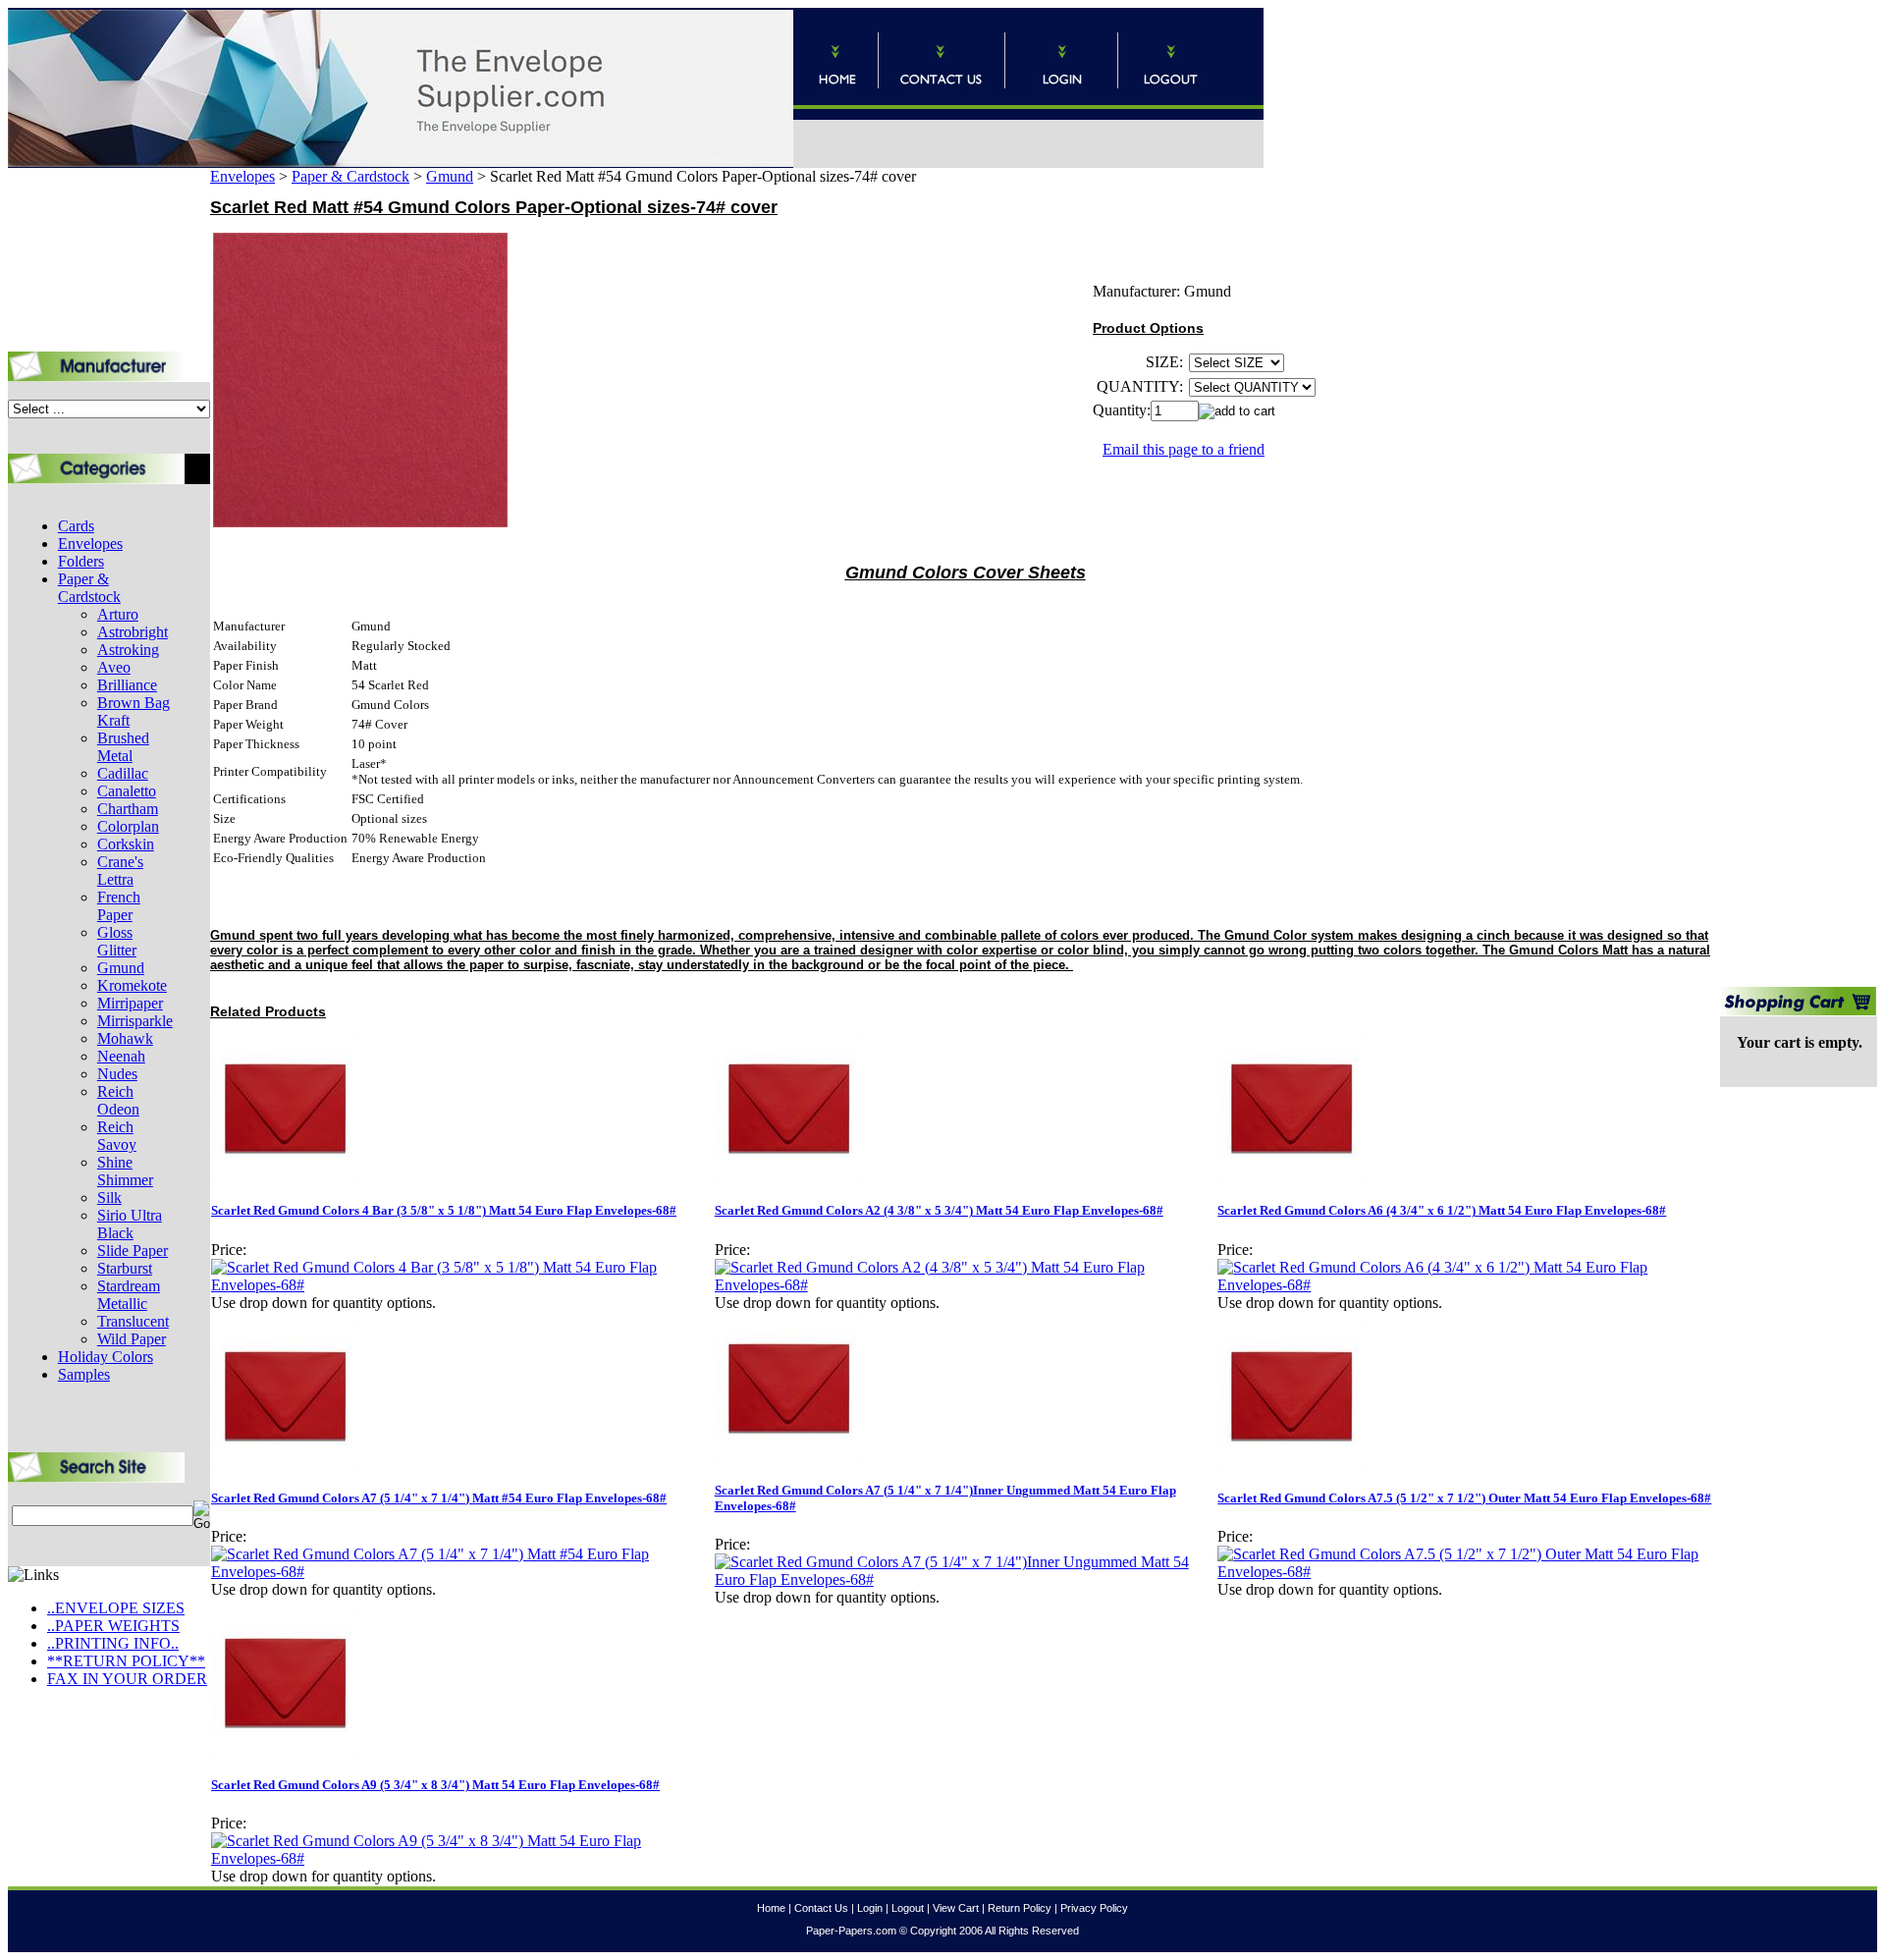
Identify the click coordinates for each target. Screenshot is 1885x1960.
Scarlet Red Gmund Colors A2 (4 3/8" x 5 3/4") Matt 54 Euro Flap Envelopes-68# (939, 1210)
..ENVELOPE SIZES (116, 1608)
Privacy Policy (1094, 1908)
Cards (76, 526)
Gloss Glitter (117, 941)
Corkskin (126, 844)
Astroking (128, 650)
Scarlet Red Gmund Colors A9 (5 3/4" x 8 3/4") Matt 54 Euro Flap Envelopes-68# (435, 1785)
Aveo (114, 667)
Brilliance (127, 685)
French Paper (119, 906)
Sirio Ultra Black (130, 1224)
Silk (109, 1198)
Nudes (117, 1074)
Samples (84, 1374)
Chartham (128, 809)
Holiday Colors (106, 1357)
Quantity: (1122, 410)
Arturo (118, 614)
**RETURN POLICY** (126, 1661)
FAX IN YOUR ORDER (127, 1679)
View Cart (956, 1908)
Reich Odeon (118, 1100)
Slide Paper (133, 1251)
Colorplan (128, 826)
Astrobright (133, 632)
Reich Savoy (117, 1136)
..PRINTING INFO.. (113, 1643)
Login (870, 1908)
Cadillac (123, 773)
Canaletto (127, 791)
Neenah (121, 1056)
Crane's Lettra (120, 871)
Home (771, 1908)
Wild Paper (132, 1339)
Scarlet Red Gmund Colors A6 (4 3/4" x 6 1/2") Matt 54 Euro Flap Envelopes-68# (1442, 1210)
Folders (81, 561)
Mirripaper (130, 1003)
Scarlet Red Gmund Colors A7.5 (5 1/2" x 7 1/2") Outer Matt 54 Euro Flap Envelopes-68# (1464, 1498)
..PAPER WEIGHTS (113, 1626)
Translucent (133, 1321)
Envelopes (90, 544)
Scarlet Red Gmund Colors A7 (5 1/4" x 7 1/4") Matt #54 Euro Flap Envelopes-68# (439, 1498)
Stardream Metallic (129, 1295)
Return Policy (1020, 1908)
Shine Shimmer (125, 1171)
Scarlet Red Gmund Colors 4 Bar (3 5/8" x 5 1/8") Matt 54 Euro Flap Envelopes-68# (444, 1210)
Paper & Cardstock (89, 588)
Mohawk (125, 1038)
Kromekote (132, 985)
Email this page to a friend (1184, 449)
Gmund (121, 968)
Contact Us (821, 1908)
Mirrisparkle (135, 1021)
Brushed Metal (123, 747)
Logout (908, 1908)
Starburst (125, 1268)
